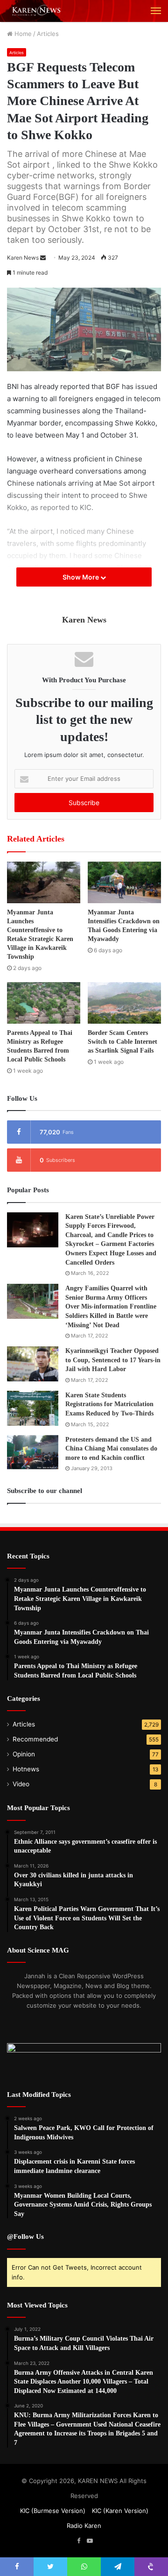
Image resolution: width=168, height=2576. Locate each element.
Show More (81, 577)
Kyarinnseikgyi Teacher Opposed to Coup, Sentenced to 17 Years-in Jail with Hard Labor (113, 1360)
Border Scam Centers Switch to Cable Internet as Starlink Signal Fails (122, 1042)
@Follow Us (25, 2236)
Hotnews (26, 1769)
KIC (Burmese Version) (53, 2511)
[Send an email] (43, 258)
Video (21, 1784)
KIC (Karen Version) (120, 2511)
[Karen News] (40, 11)
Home (22, 34)
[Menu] (156, 11)
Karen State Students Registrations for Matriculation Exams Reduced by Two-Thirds (109, 1404)
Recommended (35, 1739)
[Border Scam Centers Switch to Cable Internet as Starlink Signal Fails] (124, 1003)
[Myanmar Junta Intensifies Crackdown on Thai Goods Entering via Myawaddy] (124, 882)
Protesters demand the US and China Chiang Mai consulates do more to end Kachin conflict (111, 1449)
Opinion (24, 1754)
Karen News (23, 258)
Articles (48, 34)
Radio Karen (84, 2526)
